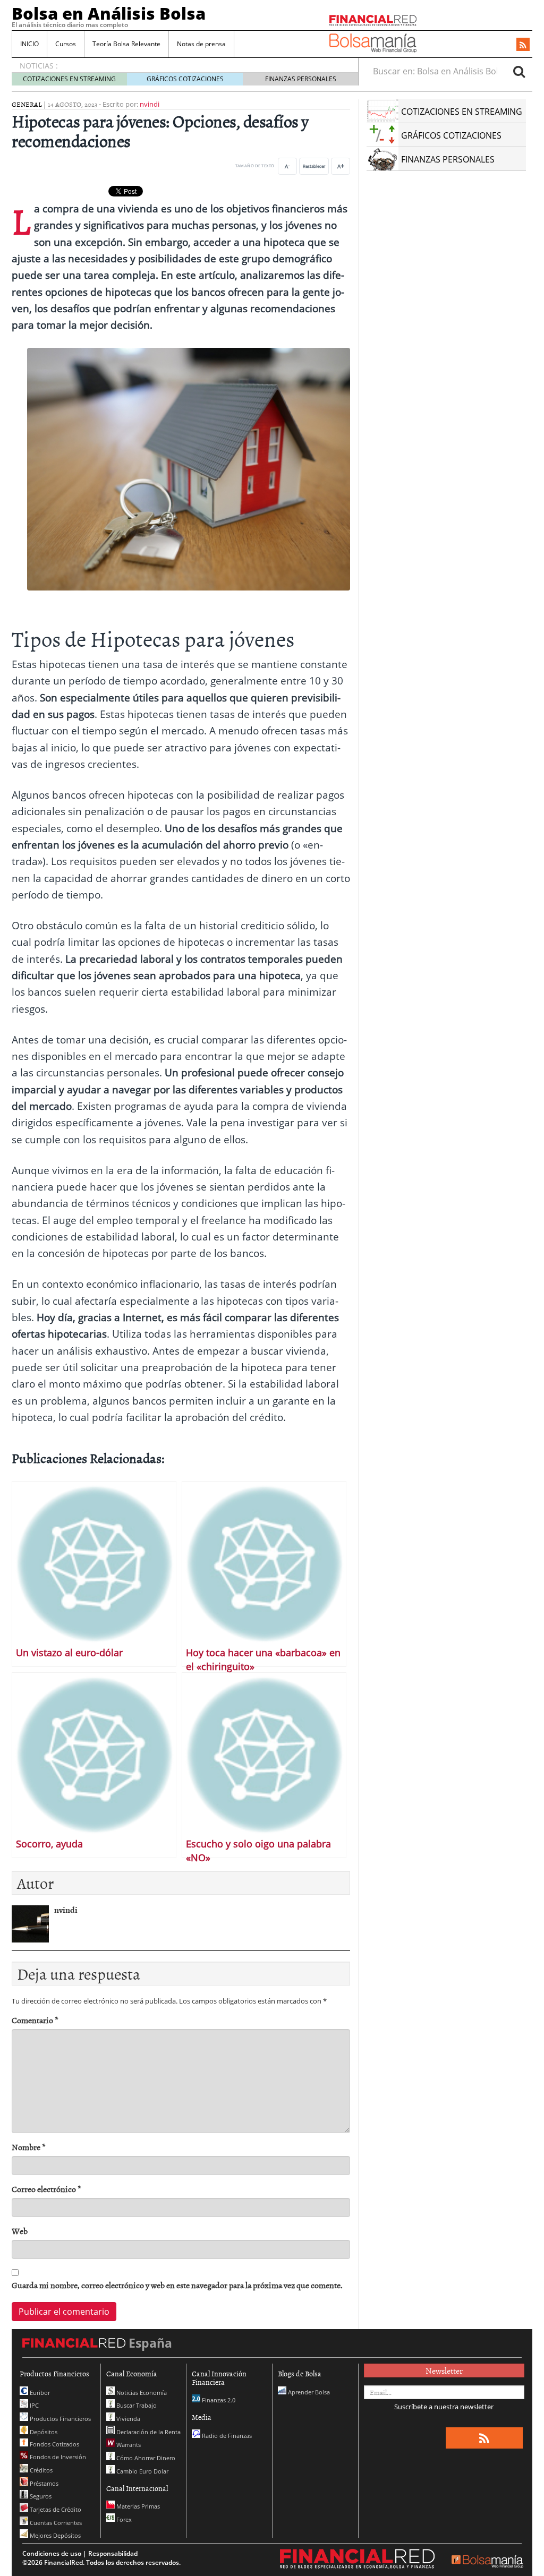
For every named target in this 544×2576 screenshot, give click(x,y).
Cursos (66, 44)
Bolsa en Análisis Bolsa (109, 13)
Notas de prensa (201, 44)
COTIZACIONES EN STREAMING (69, 79)
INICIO (29, 44)
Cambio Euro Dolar (142, 2471)
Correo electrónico (46, 2189)
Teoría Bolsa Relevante (126, 44)
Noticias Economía (141, 2393)
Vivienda (127, 2419)
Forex (123, 2519)
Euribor (39, 2393)
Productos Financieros (59, 2419)
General (27, 104)
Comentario (35, 2020)
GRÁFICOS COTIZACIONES (185, 79)
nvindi (150, 104)
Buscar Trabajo (136, 2405)
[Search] (519, 71)
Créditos (40, 2470)
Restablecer (314, 166)
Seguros (40, 2496)
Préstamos (43, 2483)
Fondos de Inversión (57, 2457)
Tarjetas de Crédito (55, 2509)
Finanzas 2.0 (218, 2400)
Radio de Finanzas (226, 2436)
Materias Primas (137, 2506)
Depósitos (43, 2432)
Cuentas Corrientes (55, 2523)
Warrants (128, 2445)
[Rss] (523, 45)
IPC (33, 2405)
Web (20, 2231)
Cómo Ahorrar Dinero (145, 2458)
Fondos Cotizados (54, 2444)
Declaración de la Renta (148, 2432)
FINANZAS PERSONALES (301, 79)
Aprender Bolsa (308, 2392)
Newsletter (444, 2370)
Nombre (29, 2147)
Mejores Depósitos (54, 2535)
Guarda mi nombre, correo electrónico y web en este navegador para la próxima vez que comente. (177, 2285)
